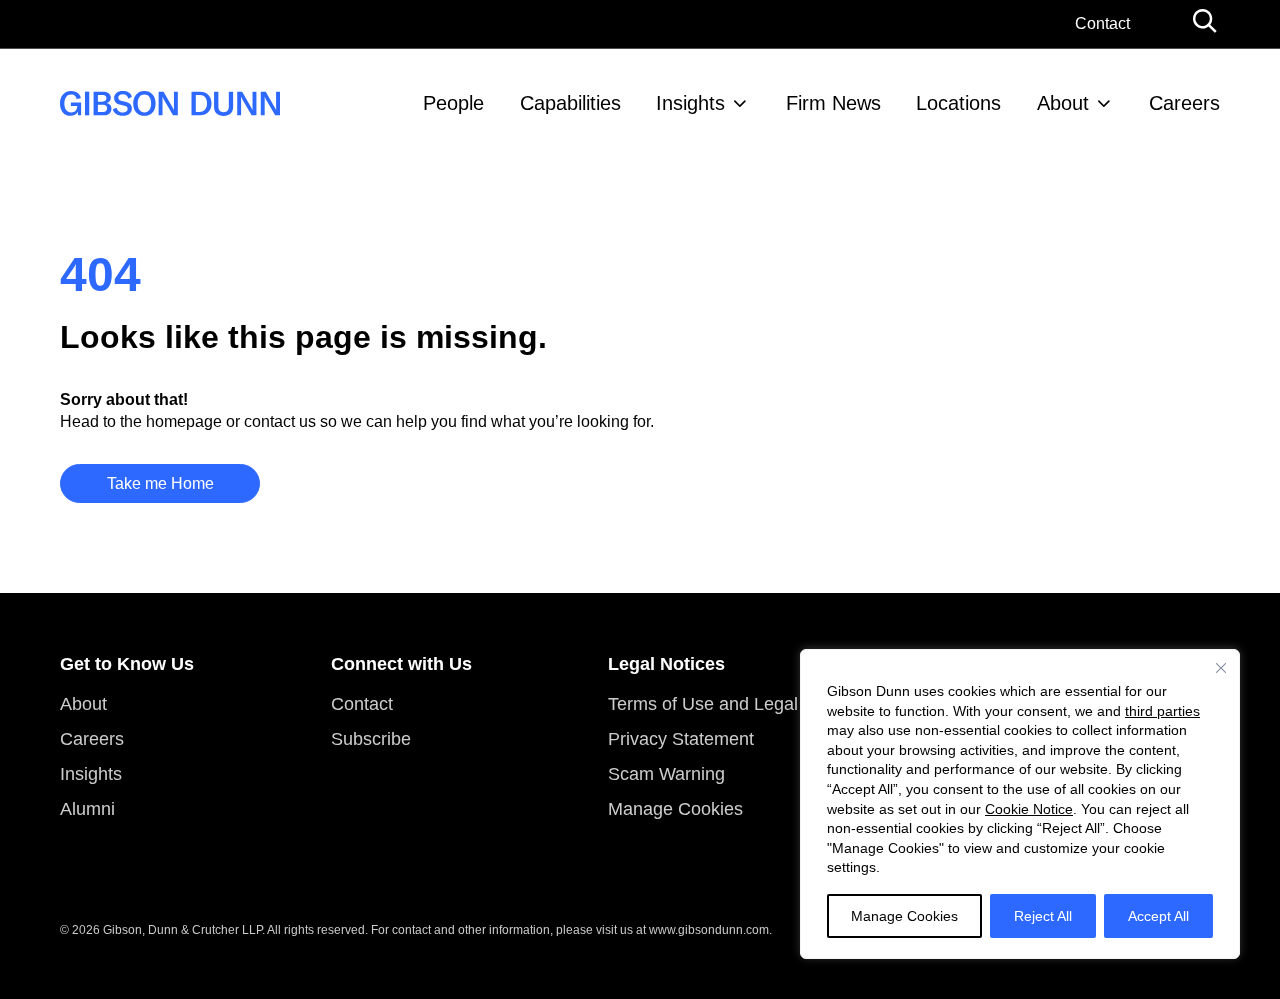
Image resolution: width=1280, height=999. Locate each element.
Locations (958, 103)
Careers (1184, 103)
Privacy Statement (681, 739)
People (453, 103)
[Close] (1221, 668)
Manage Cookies (904, 916)
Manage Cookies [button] (675, 809)
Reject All (1043, 916)
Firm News (833, 103)
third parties (1162, 711)
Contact (1102, 23)
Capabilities (570, 103)
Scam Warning (666, 774)
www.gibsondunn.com (709, 930)
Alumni (87, 809)
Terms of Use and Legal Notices (735, 704)
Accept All (1158, 916)
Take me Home (160, 483)
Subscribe (371, 739)
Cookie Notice (1029, 809)
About (1063, 103)
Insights (690, 103)
